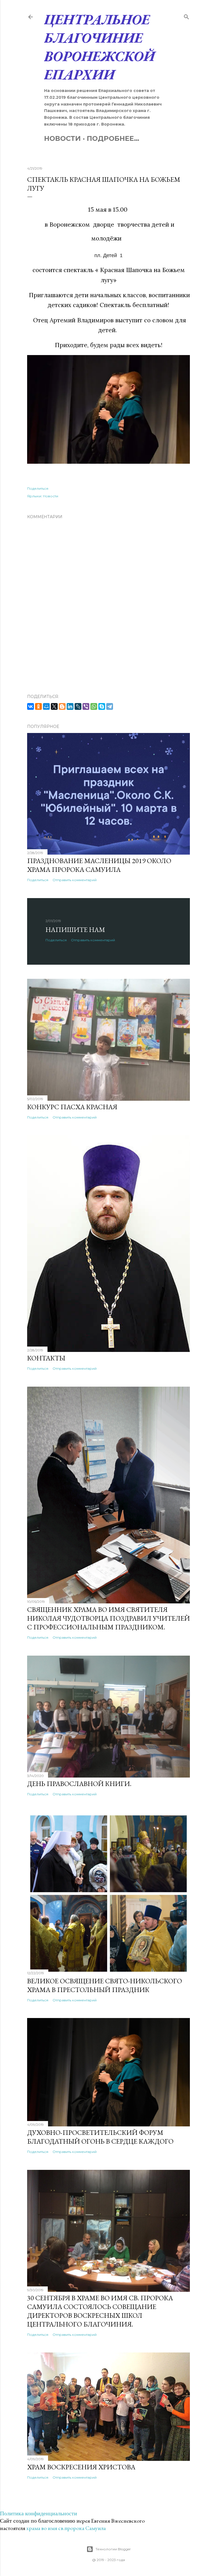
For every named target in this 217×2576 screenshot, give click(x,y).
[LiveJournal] (78, 706)
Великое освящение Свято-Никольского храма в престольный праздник (105, 1985)
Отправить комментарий (75, 880)
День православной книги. (79, 1784)
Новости (62, 138)
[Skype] (102, 706)
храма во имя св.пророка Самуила (66, 2528)
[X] (54, 706)
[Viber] (86, 706)
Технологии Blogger (113, 2549)
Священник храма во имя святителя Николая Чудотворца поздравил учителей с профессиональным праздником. (108, 1618)
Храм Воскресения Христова (81, 2467)
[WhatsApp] (94, 706)
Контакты (46, 1358)
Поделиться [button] (38, 488)
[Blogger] (62, 706)
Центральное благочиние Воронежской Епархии (99, 47)
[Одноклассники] (38, 706)
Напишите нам (75, 930)
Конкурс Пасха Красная (72, 1107)
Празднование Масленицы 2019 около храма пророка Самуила (99, 865)
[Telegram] (110, 706)
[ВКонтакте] (31, 706)
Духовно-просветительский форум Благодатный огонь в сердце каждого (100, 2137)
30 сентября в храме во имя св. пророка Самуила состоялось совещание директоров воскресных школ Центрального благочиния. (100, 2311)
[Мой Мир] (46, 706)
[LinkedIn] (70, 706)
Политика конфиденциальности (39, 2513)
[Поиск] (186, 16)
